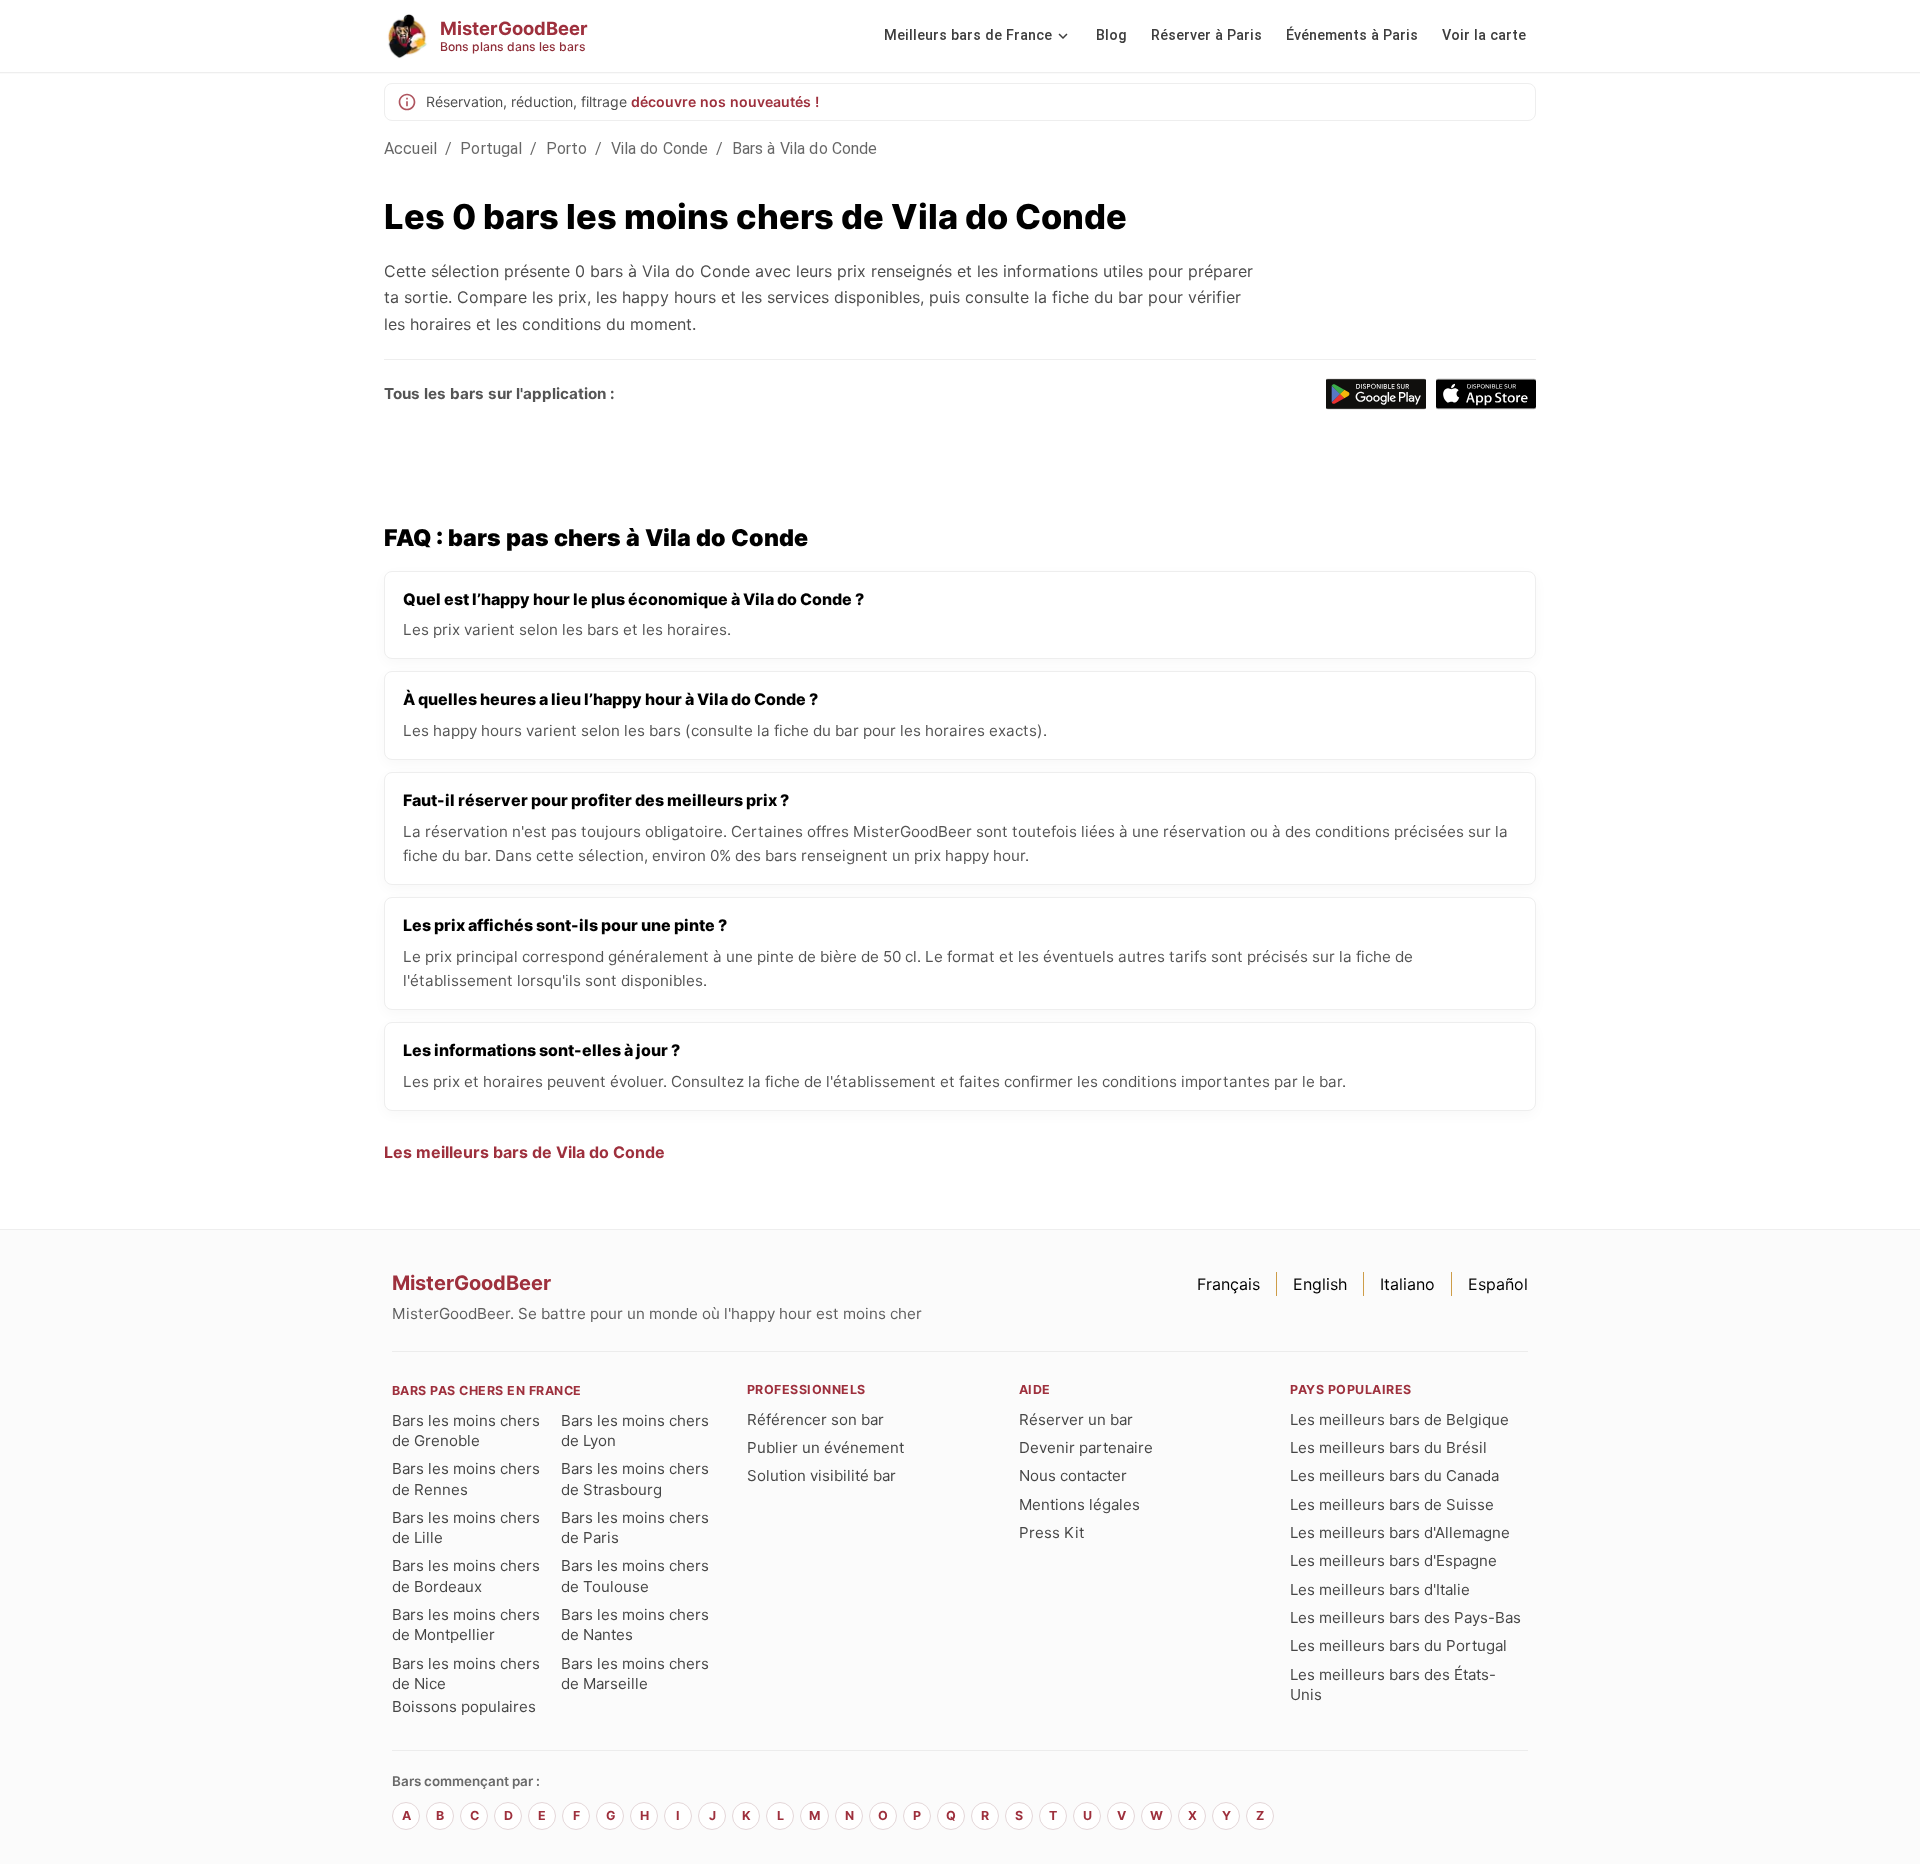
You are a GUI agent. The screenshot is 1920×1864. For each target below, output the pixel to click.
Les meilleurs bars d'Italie (1380, 1589)
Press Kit (1051, 1532)
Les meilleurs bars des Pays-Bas (1405, 1617)
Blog (1111, 35)
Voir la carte (1484, 35)
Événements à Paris (1352, 35)
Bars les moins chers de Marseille (635, 1673)
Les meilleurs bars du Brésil (1388, 1447)
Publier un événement (825, 1447)
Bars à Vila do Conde (805, 148)
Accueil (410, 148)
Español (1498, 1284)
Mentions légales (1079, 1504)
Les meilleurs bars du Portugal (1398, 1645)
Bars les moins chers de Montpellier (466, 1624)
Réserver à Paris (1206, 35)
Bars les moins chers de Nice (466, 1673)
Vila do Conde (660, 148)
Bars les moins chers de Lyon (635, 1430)
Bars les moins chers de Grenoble (466, 1430)
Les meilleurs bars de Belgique (1399, 1419)
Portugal (491, 148)
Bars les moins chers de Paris (635, 1527)
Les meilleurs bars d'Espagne (1393, 1560)
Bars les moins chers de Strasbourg (635, 1478)
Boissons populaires (464, 1706)
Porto (567, 148)
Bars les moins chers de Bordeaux (466, 1575)
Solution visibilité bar (821, 1475)
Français (1228, 1284)
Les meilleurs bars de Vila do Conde (524, 1152)
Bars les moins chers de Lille (466, 1527)
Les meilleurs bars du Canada (1394, 1475)
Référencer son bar (815, 1419)
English (1320, 1284)
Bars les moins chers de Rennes (466, 1478)
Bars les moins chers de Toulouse (635, 1575)
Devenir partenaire (1086, 1447)
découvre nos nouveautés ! (725, 101)
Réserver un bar (1076, 1419)
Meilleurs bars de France (968, 35)
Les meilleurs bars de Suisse (1392, 1504)
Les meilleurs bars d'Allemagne (1400, 1532)
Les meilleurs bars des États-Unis (1393, 1684)
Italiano (1407, 1284)
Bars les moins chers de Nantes (635, 1624)
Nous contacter (1073, 1475)
